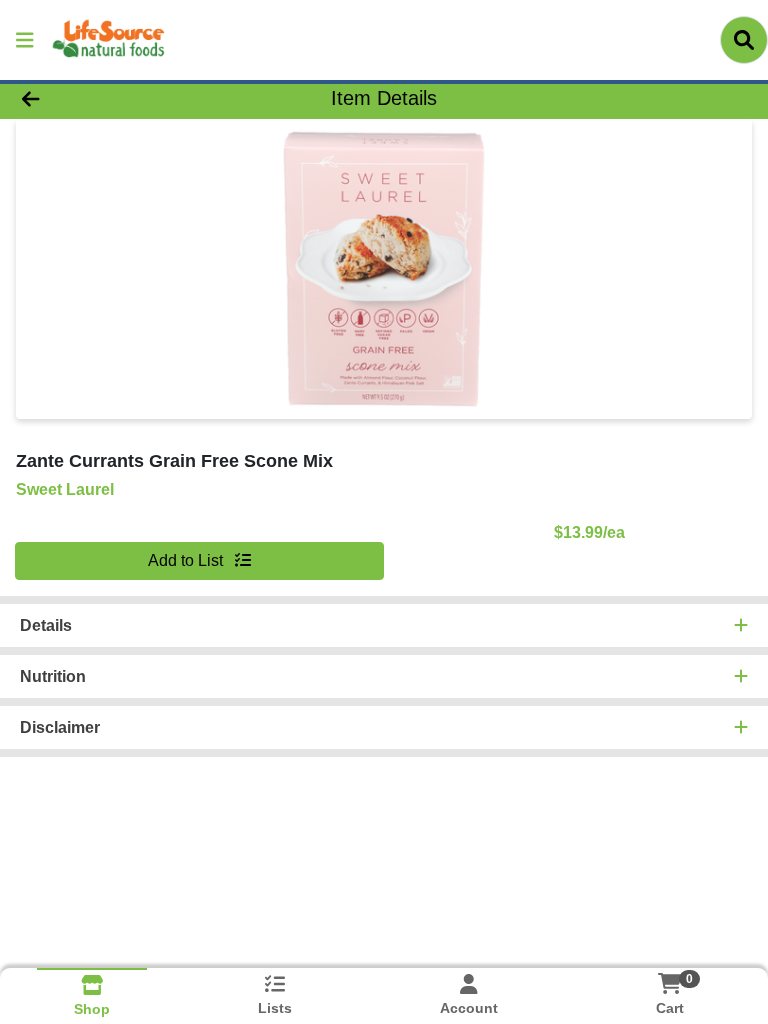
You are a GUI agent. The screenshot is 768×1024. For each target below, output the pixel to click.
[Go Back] (108, 98)
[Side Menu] (25, 40)
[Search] (744, 40)
